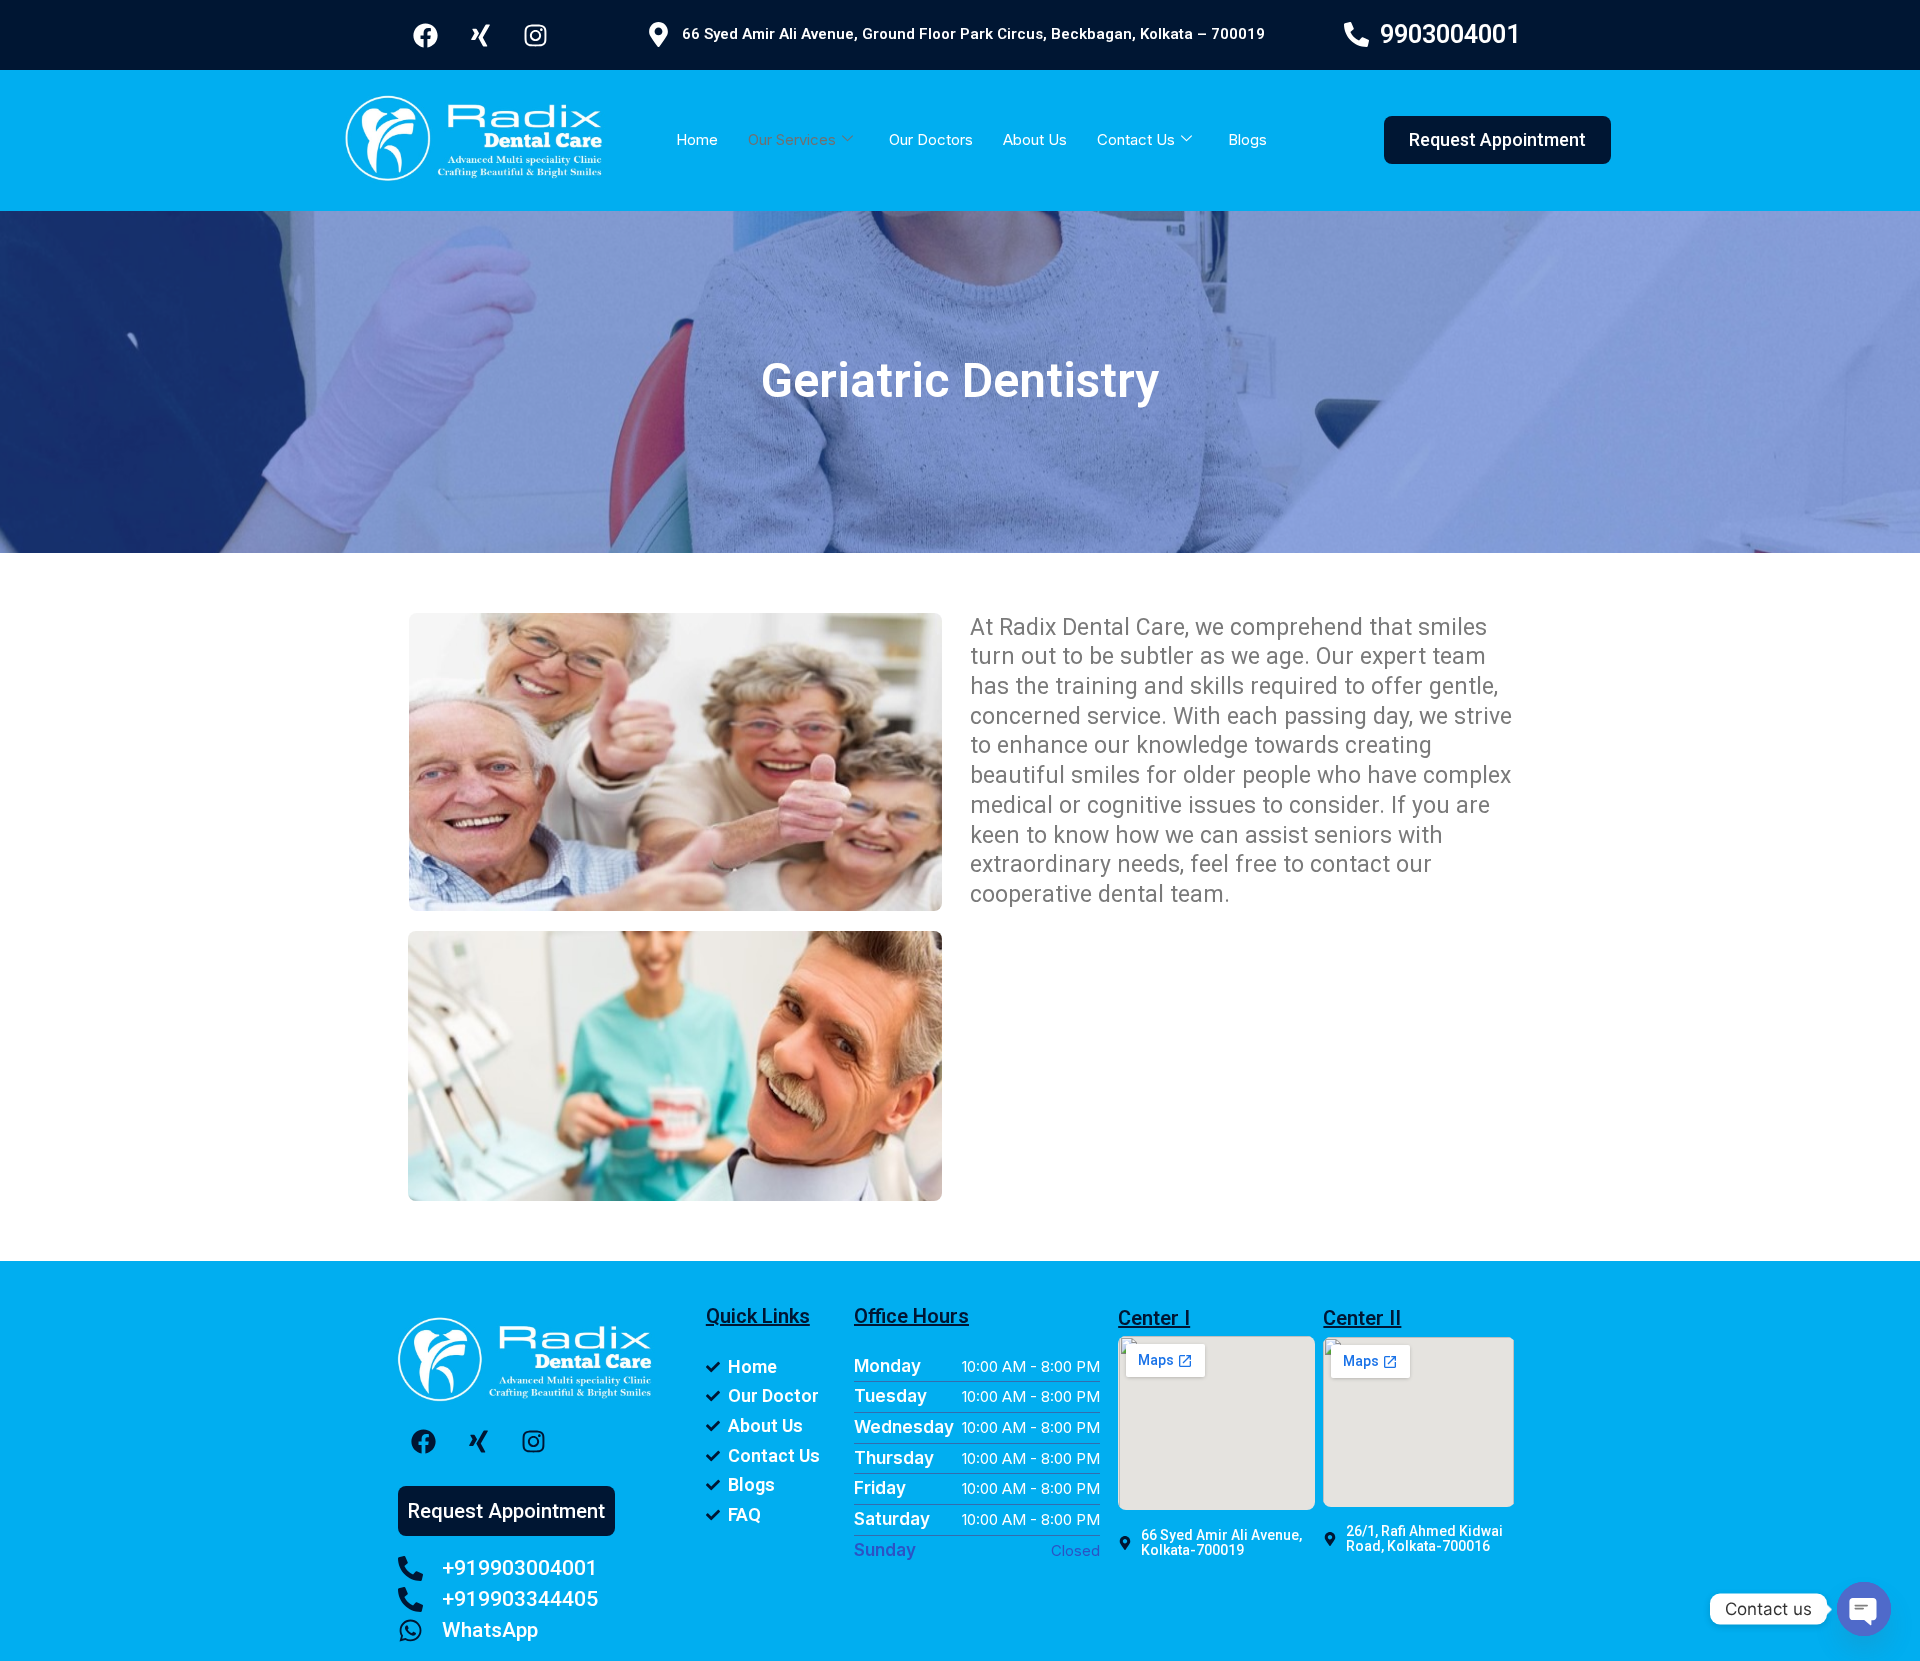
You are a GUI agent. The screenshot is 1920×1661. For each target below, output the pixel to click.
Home (697, 139)
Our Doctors (931, 139)
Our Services (792, 139)
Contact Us (1136, 139)
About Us (1035, 139)
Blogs (1247, 139)
